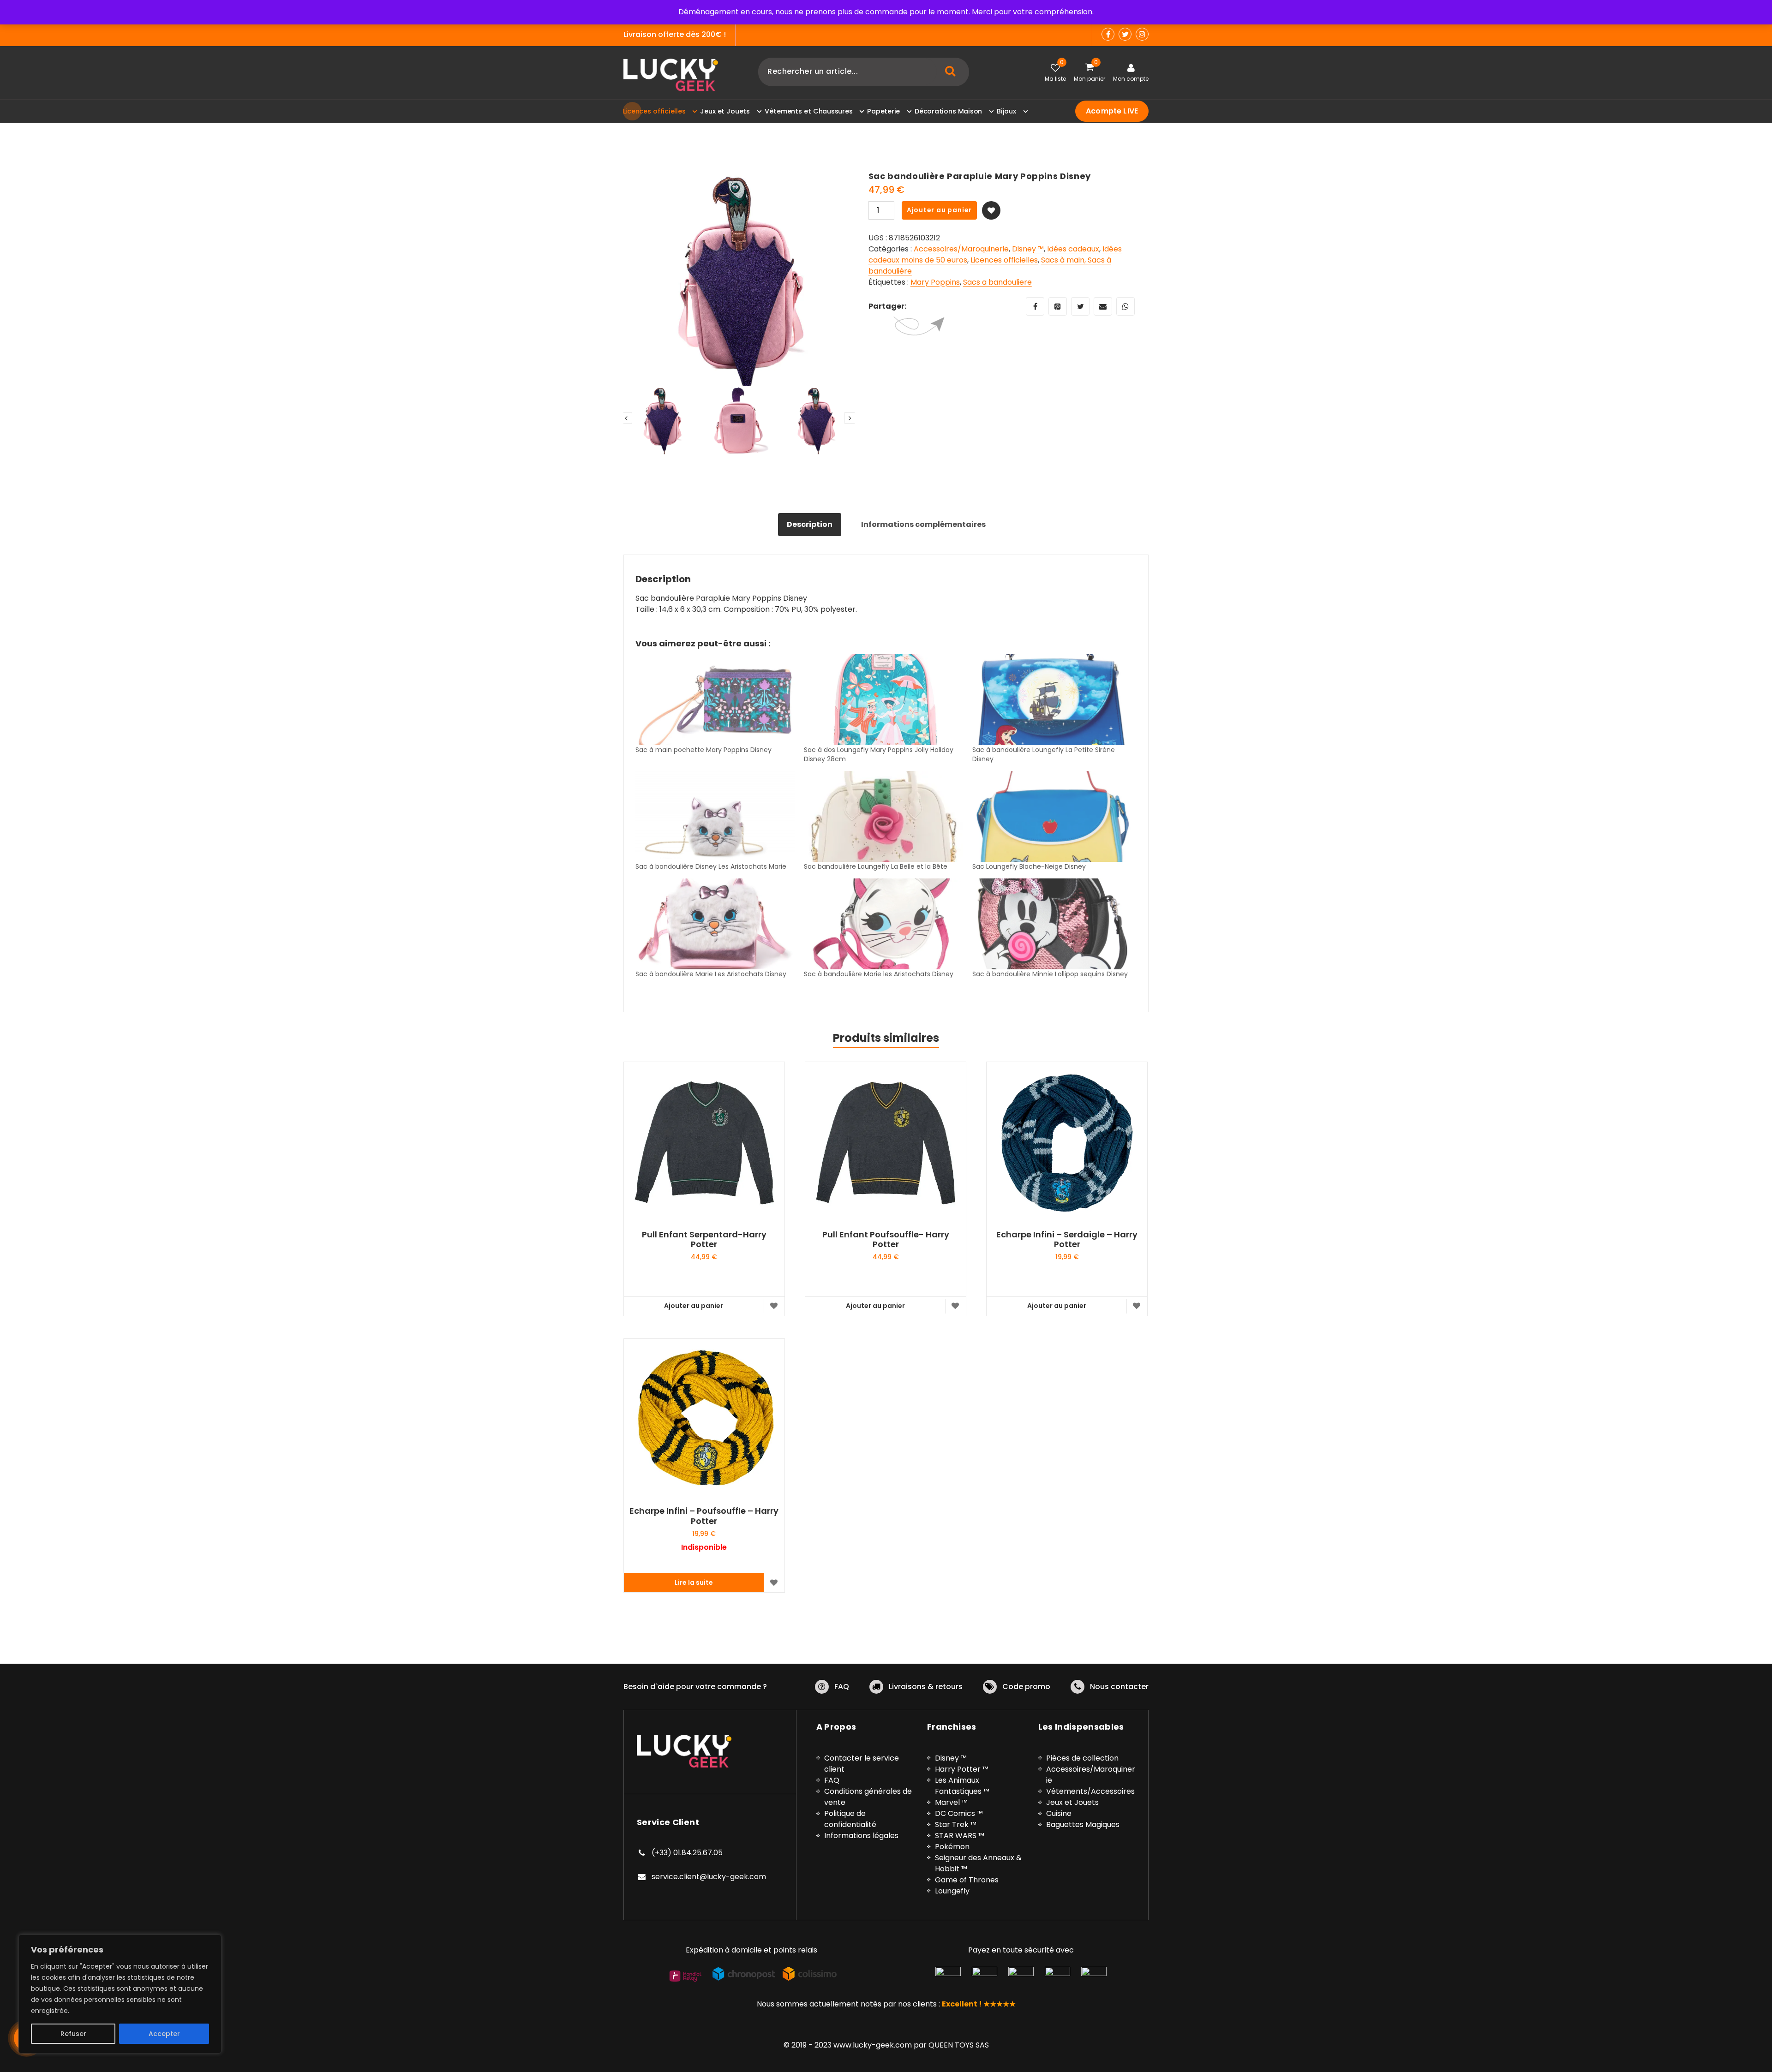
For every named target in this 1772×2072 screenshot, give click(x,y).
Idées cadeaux (1073, 249)
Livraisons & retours (926, 1687)
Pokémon (952, 1847)
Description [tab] (810, 524)
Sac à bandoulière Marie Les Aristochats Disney (711, 974)
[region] (120, 1994)
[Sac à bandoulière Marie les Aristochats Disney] (883, 924)
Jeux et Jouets (1072, 1802)
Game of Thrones (967, 1880)
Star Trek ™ (956, 1824)
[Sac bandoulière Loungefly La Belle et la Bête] (883, 816)
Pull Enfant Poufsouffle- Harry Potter (886, 1239)
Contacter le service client (862, 1764)
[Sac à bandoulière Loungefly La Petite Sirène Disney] (1052, 700)
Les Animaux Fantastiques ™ (962, 1786)
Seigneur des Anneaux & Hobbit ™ (978, 1863)
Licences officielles (1004, 260)
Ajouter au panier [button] (694, 1306)
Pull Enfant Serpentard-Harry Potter (704, 1239)
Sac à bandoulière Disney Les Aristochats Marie (711, 866)
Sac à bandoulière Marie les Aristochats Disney (879, 974)
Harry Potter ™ (962, 1769)
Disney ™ (1028, 249)
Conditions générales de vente (868, 1797)
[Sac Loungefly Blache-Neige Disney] (1052, 816)
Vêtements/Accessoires (1090, 1791)
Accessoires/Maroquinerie (961, 249)
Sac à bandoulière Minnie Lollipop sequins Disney (1050, 974)
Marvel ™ (951, 1802)
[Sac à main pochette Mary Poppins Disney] (715, 700)
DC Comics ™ (959, 1813)
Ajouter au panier (940, 210)
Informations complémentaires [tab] (923, 524)
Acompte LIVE (1112, 111)
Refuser (73, 2034)
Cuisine (1059, 1813)
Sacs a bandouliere (997, 282)
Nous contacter (1119, 1687)
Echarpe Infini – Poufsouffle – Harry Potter (704, 1516)
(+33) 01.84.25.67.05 (687, 1853)
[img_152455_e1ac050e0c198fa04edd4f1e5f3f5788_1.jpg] (739, 287)
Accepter (164, 2034)
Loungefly (952, 1891)
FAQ (842, 1687)
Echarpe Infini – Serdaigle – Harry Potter (1067, 1239)
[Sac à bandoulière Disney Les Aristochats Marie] (715, 816)
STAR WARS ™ (960, 1836)
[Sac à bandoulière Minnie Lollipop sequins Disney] (1052, 924)
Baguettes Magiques (1083, 1824)
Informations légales (861, 1836)
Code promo (1026, 1687)
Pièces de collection (1082, 1758)
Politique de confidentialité (850, 1819)
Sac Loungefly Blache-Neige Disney (1029, 866)
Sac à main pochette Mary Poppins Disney (703, 750)
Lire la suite (694, 1582)
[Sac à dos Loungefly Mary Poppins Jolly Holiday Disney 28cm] (883, 700)
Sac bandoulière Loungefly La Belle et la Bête (876, 866)
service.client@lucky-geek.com (709, 1877)
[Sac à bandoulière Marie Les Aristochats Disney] (715, 924)
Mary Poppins (935, 282)
